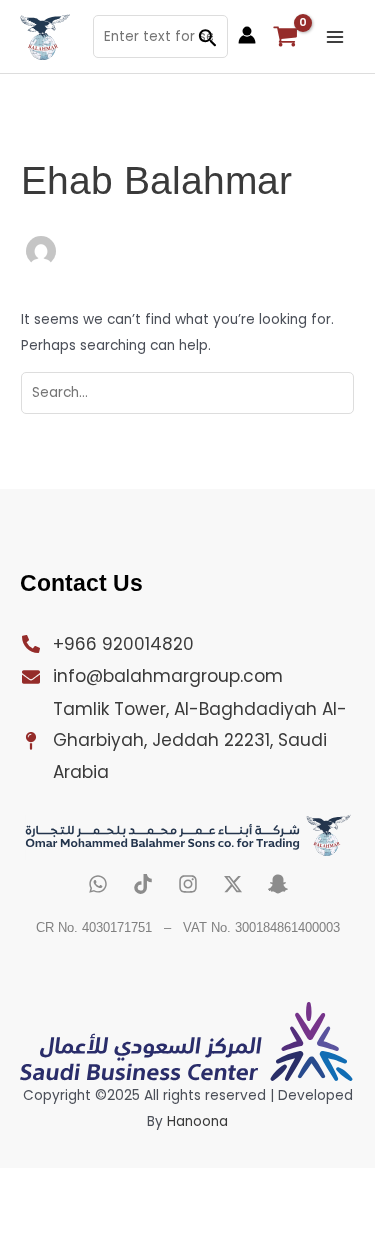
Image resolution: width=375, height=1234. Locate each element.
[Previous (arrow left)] (32, 1218)
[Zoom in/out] (32, 1185)
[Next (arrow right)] (100, 1218)
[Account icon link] (247, 35)
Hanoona (197, 1121)
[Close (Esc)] (236, 1185)
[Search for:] (187, 392)
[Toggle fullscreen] (100, 1185)
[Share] (168, 1185)
